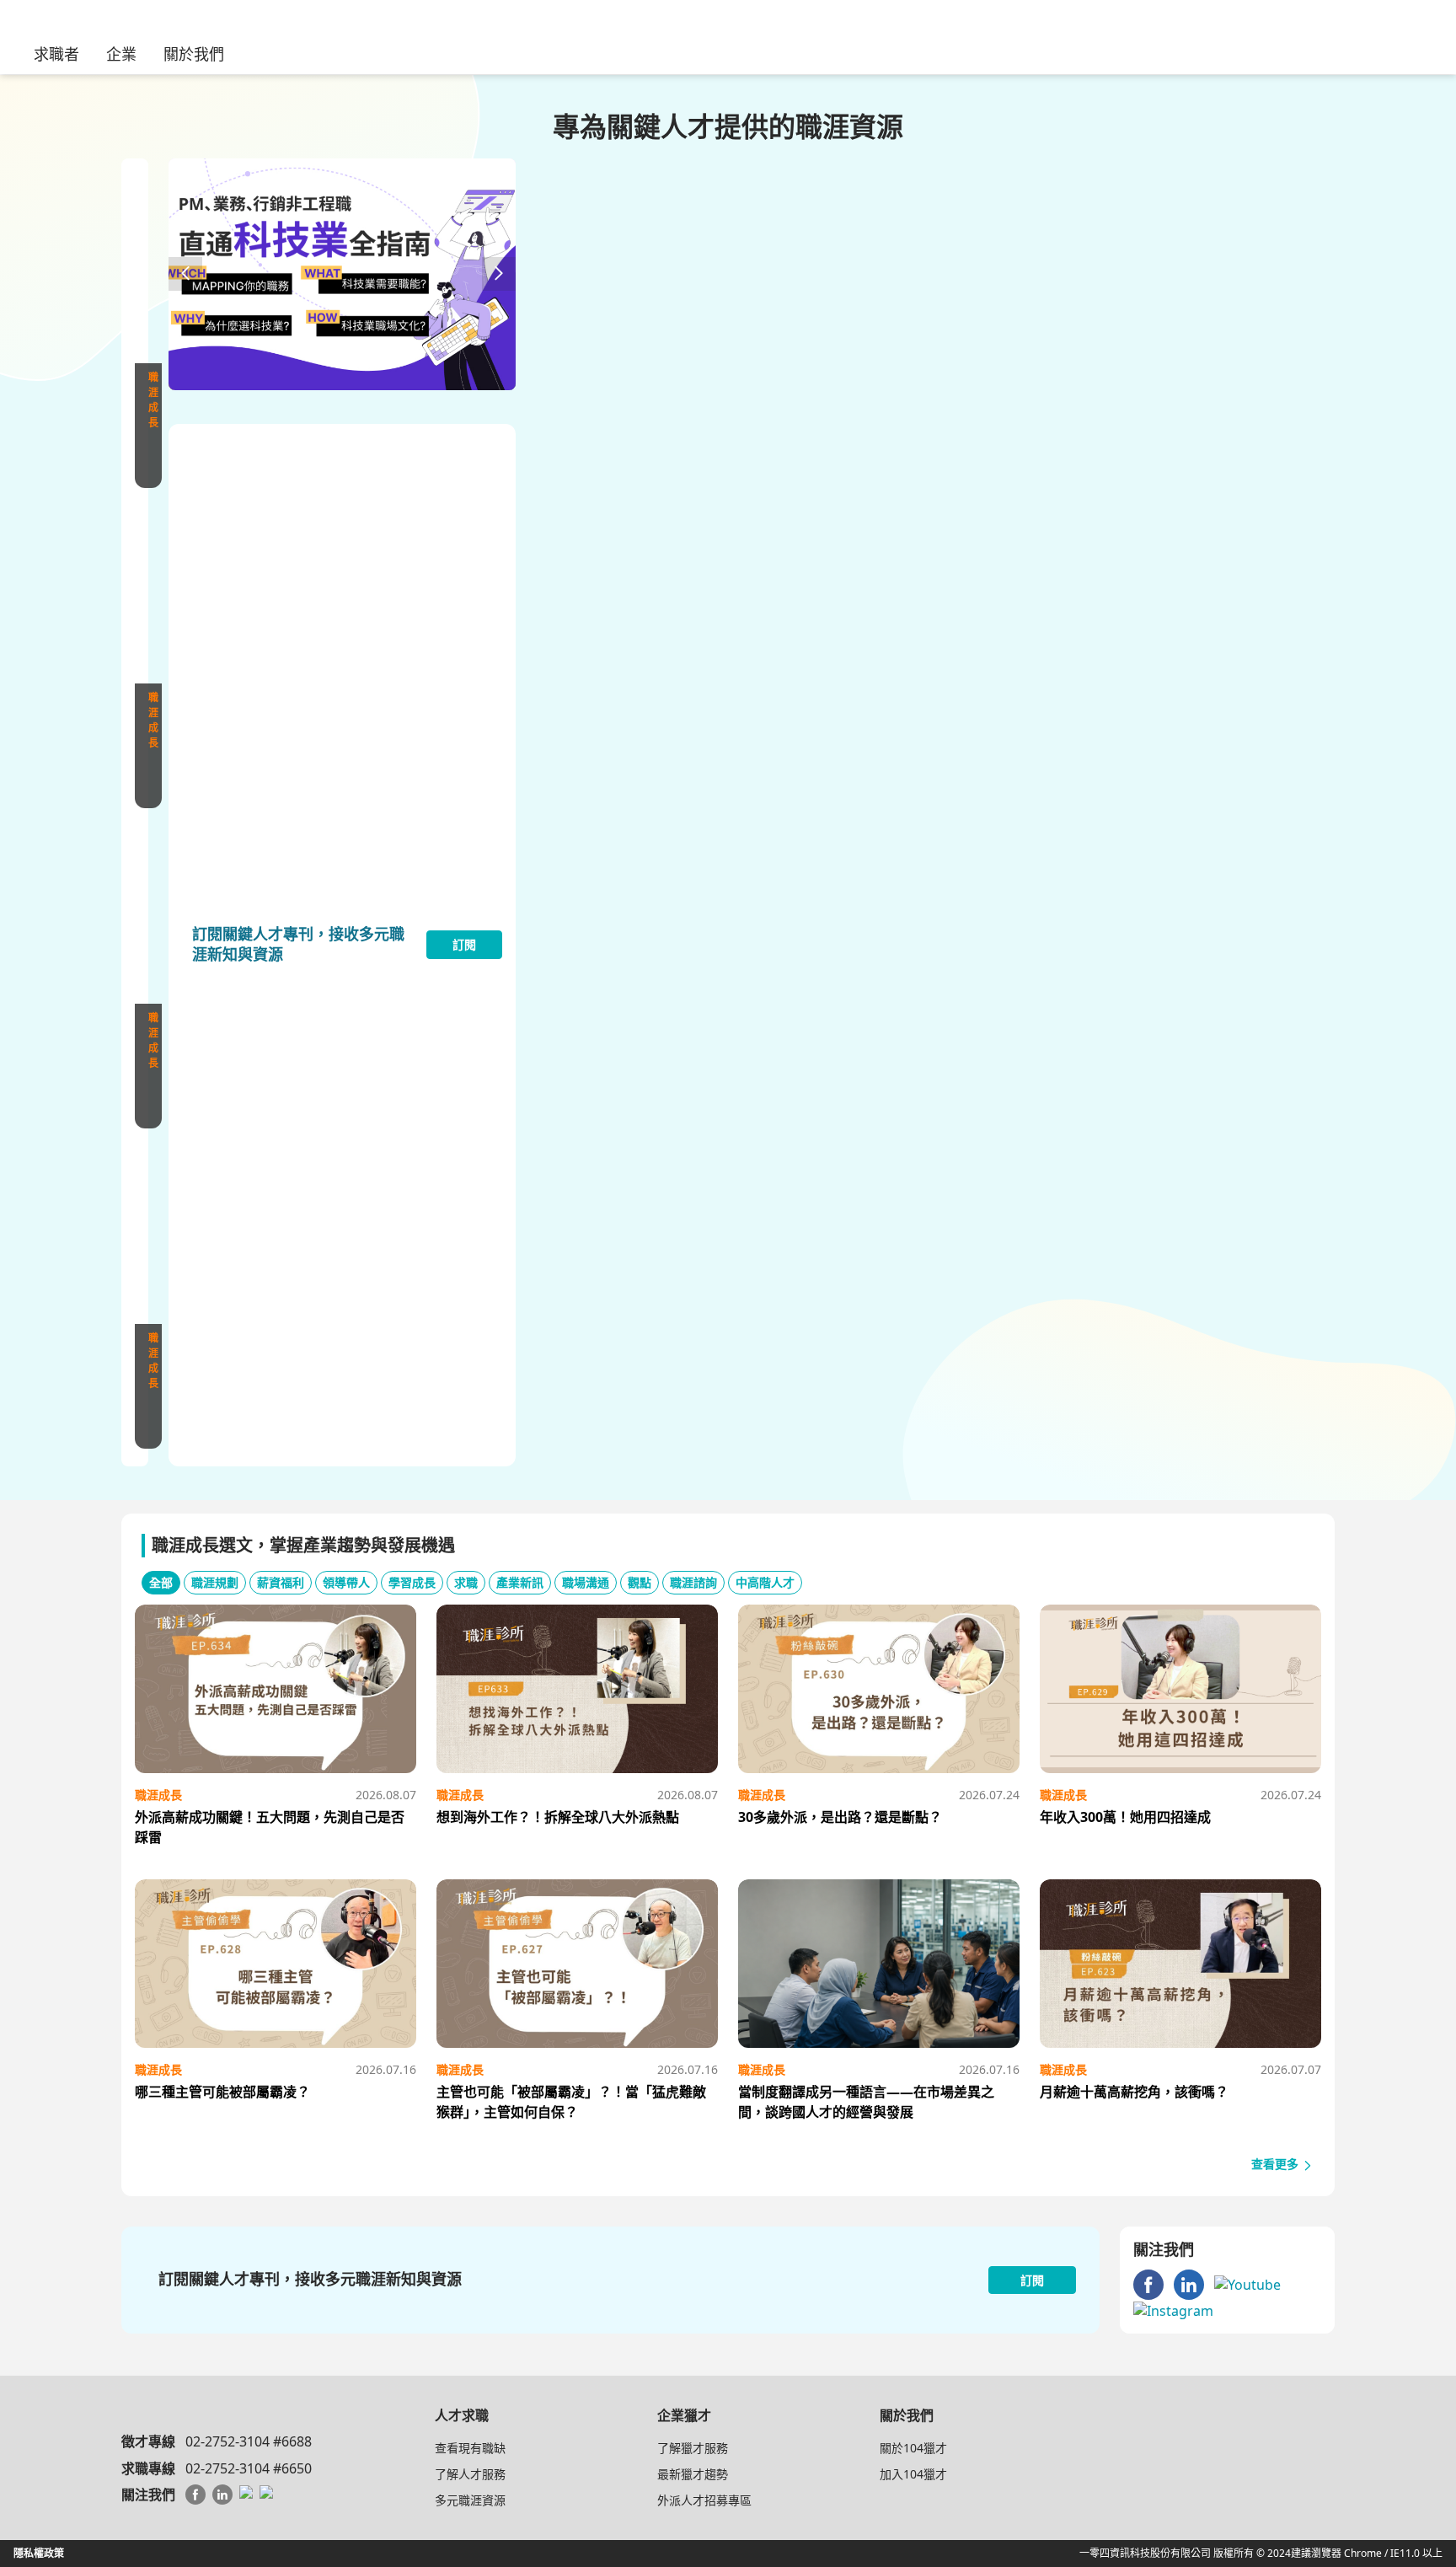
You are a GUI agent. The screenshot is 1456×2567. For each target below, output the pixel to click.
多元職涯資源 (470, 2500)
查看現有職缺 (470, 2448)
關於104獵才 (913, 2448)
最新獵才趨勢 (693, 2474)
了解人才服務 (470, 2474)
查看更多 (1277, 2164)
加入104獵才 (913, 2474)
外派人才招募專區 (704, 2500)
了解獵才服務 (693, 2448)
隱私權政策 (39, 2553)
